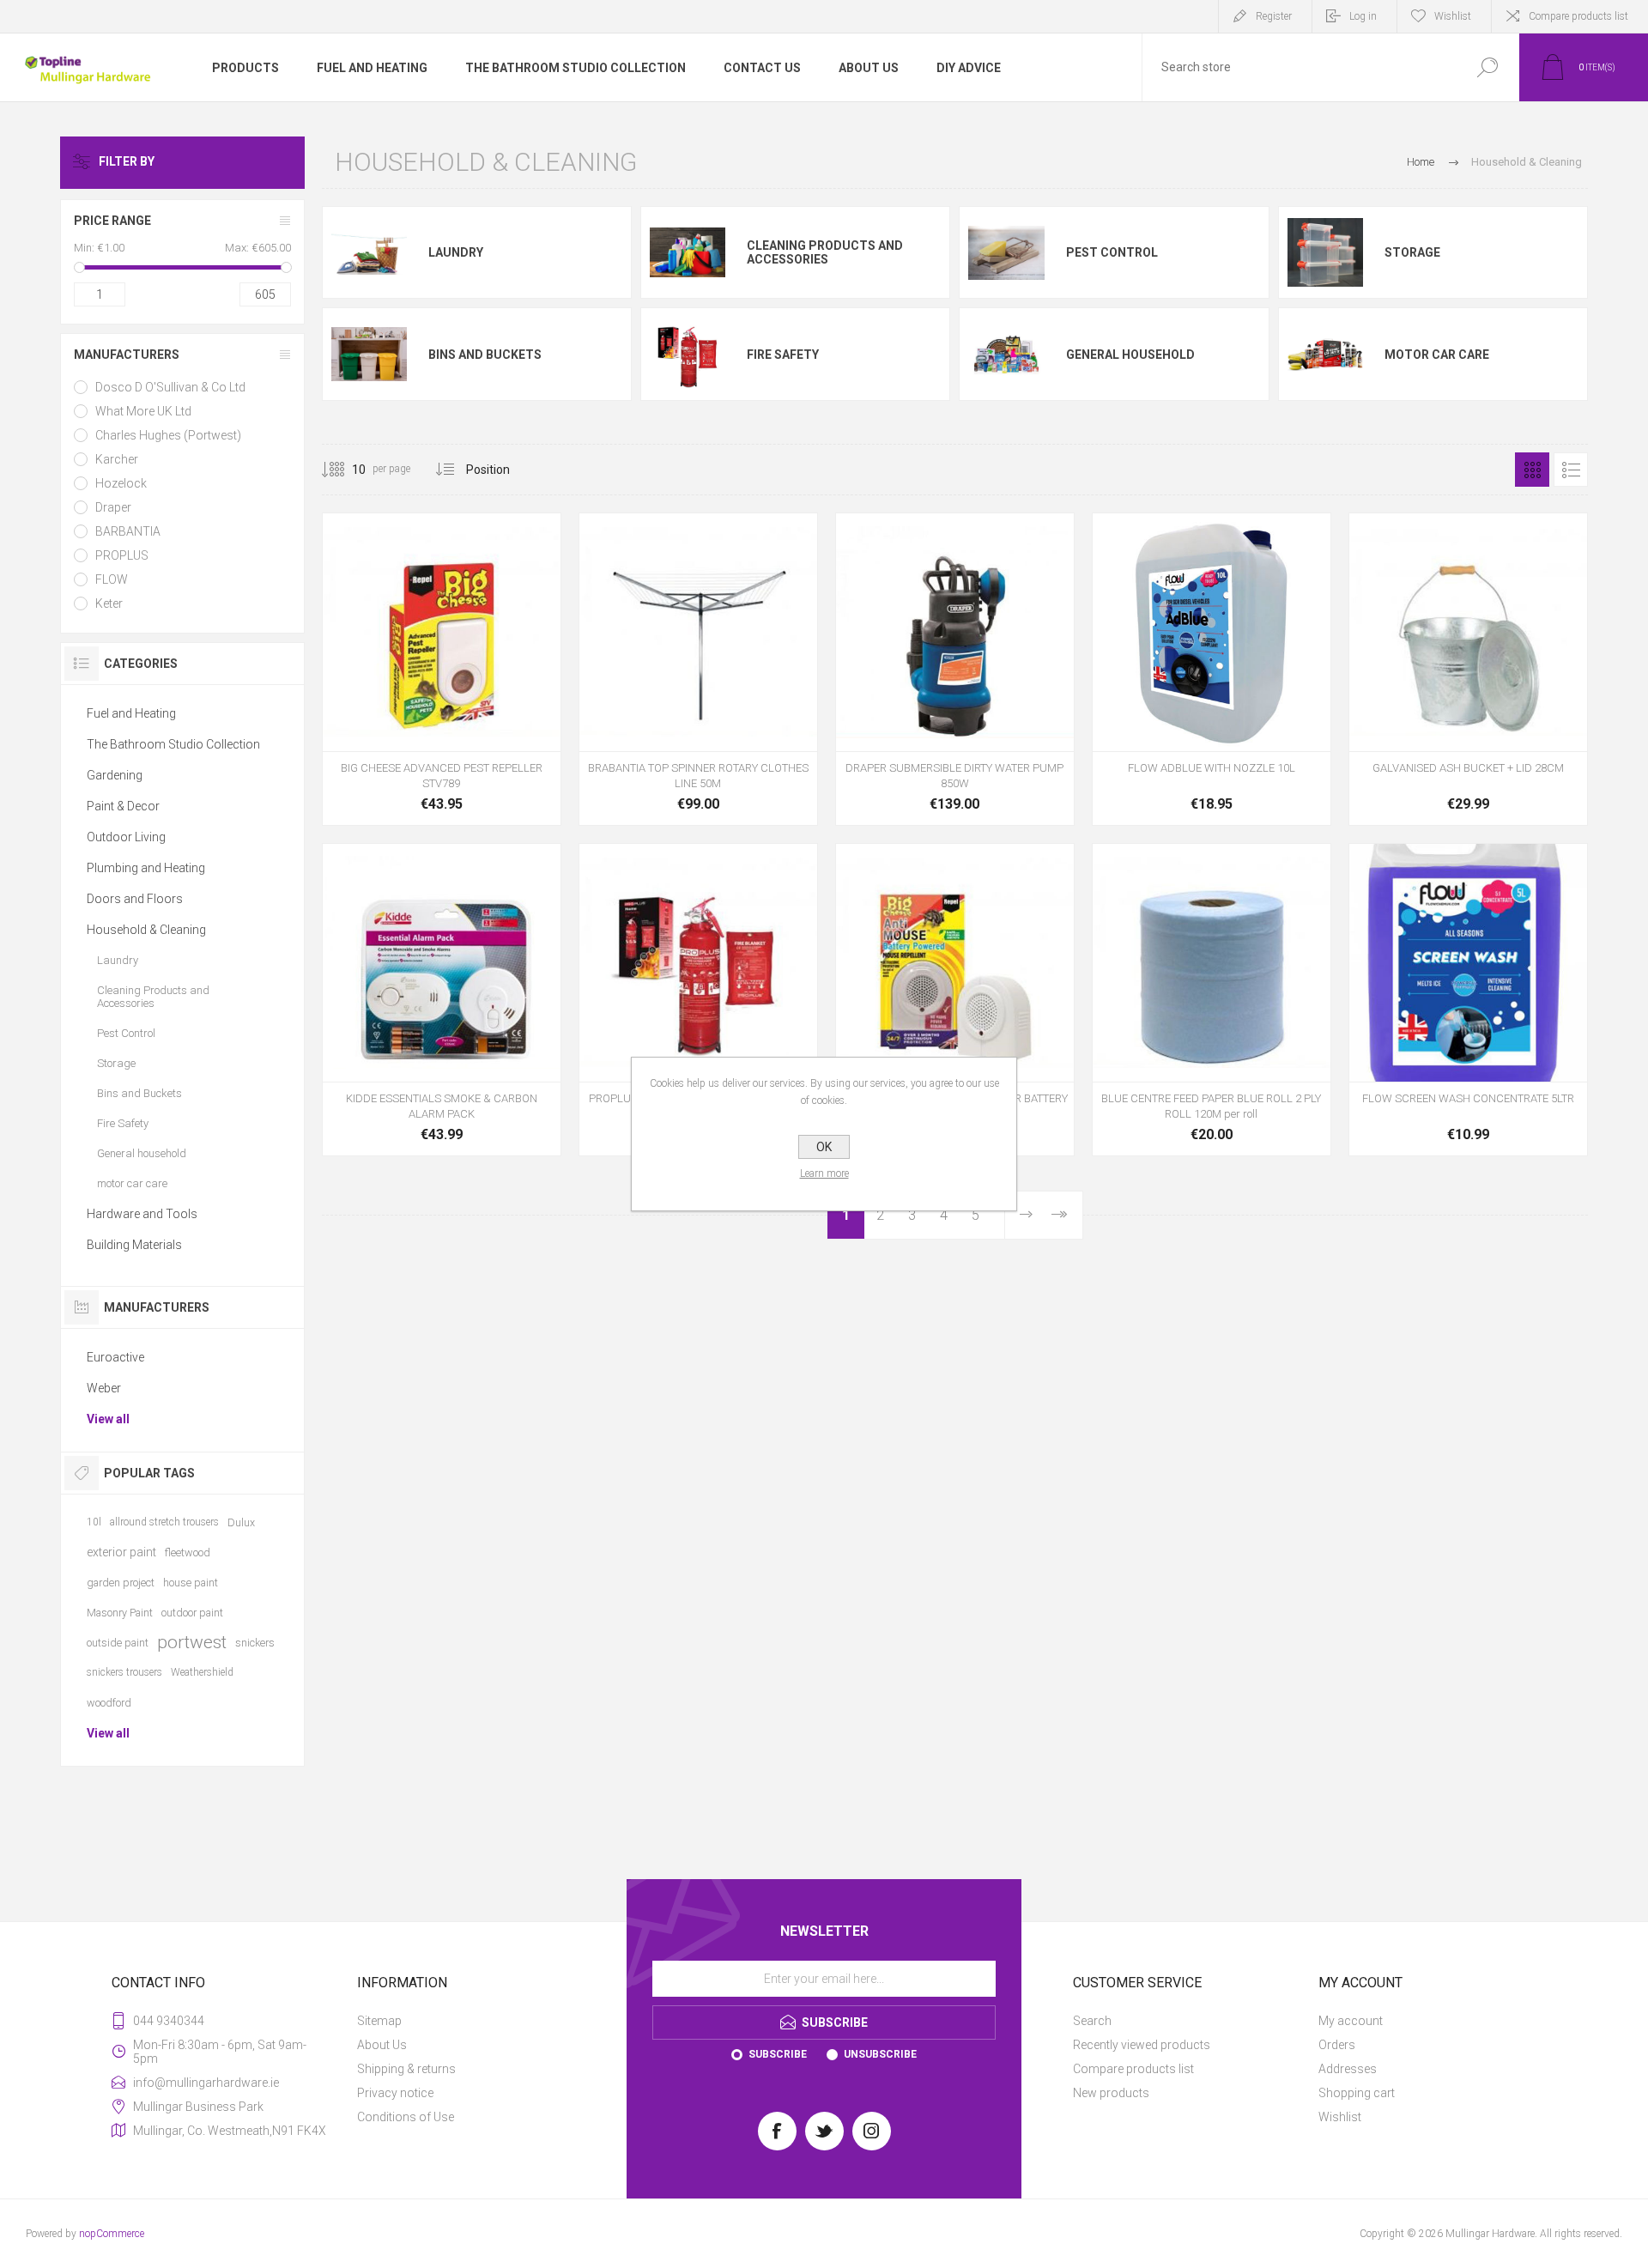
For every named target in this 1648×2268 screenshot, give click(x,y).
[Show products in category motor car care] (1325, 354)
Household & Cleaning (146, 930)
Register (1274, 16)
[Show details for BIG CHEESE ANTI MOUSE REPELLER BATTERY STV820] (955, 1000)
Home (1421, 162)
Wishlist (1340, 2117)
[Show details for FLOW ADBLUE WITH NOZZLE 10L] (1212, 669)
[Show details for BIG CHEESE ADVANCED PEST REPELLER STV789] (442, 669)
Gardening (115, 775)
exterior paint (121, 1552)
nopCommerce (112, 2234)
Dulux (241, 1522)
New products (1111, 2093)
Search (1092, 2021)
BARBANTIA (128, 531)
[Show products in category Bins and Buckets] (369, 354)
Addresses (1348, 2069)
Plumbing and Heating (146, 868)
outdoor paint (192, 1613)
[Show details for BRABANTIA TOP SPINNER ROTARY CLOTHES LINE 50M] (698, 669)
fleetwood (188, 1552)
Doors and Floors (135, 899)
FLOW (112, 579)
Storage (1412, 252)
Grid (1532, 470)
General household (1130, 355)
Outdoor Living (126, 837)
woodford (109, 1703)
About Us (382, 2045)
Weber (104, 1388)
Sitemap (379, 2021)
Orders (1337, 2045)
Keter (109, 603)
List (1571, 470)
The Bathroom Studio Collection (173, 744)
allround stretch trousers (164, 1522)
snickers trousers (124, 1672)
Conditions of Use (406, 2117)
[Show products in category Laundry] (369, 253)
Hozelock (121, 483)
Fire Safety (783, 355)
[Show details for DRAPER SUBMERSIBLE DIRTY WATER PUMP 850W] (955, 669)
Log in (1363, 16)
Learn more (824, 1173)
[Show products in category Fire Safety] (688, 354)
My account (1351, 2021)
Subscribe (778, 2054)
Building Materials (134, 1245)
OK (824, 1147)
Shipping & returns (406, 2069)
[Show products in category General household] (1006, 354)
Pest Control (1112, 252)
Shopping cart (1357, 2093)
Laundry (456, 252)
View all (108, 1419)
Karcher (117, 459)
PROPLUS (122, 555)
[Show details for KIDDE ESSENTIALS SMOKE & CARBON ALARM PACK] (442, 1000)
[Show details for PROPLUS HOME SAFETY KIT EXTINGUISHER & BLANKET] (698, 1000)
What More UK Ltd (143, 411)
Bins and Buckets (485, 355)
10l (94, 1522)
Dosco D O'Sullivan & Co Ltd (170, 387)
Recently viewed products (1142, 2045)
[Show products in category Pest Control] (1006, 253)
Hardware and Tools (142, 1214)
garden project (121, 1583)
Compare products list (1578, 16)
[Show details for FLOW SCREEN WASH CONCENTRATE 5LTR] (1468, 1000)
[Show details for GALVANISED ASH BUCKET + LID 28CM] (1468, 669)
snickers (255, 1643)
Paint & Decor (123, 806)
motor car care (1437, 355)
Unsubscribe (880, 2054)
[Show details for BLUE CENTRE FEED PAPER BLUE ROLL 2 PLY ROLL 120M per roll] (1212, 1000)
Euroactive (115, 1357)
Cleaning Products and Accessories (825, 252)
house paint (191, 1583)
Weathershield (202, 1672)
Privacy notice (395, 2093)
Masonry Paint (120, 1613)
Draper (113, 507)
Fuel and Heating (131, 713)
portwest (192, 1642)
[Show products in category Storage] (1325, 253)
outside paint (118, 1643)
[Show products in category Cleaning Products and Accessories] (688, 253)
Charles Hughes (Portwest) (168, 435)
